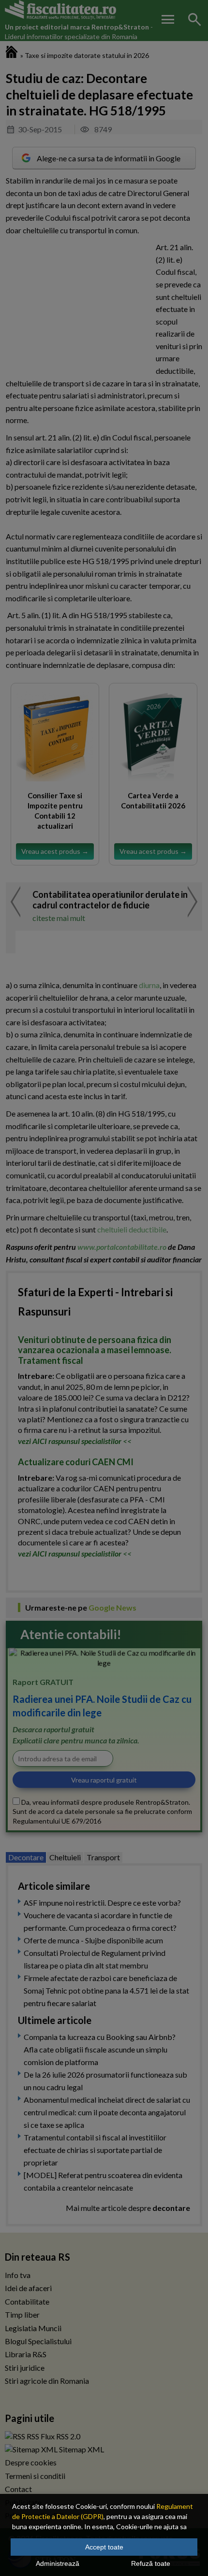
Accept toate (104, 2547)
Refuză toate (151, 2563)
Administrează (58, 2563)
